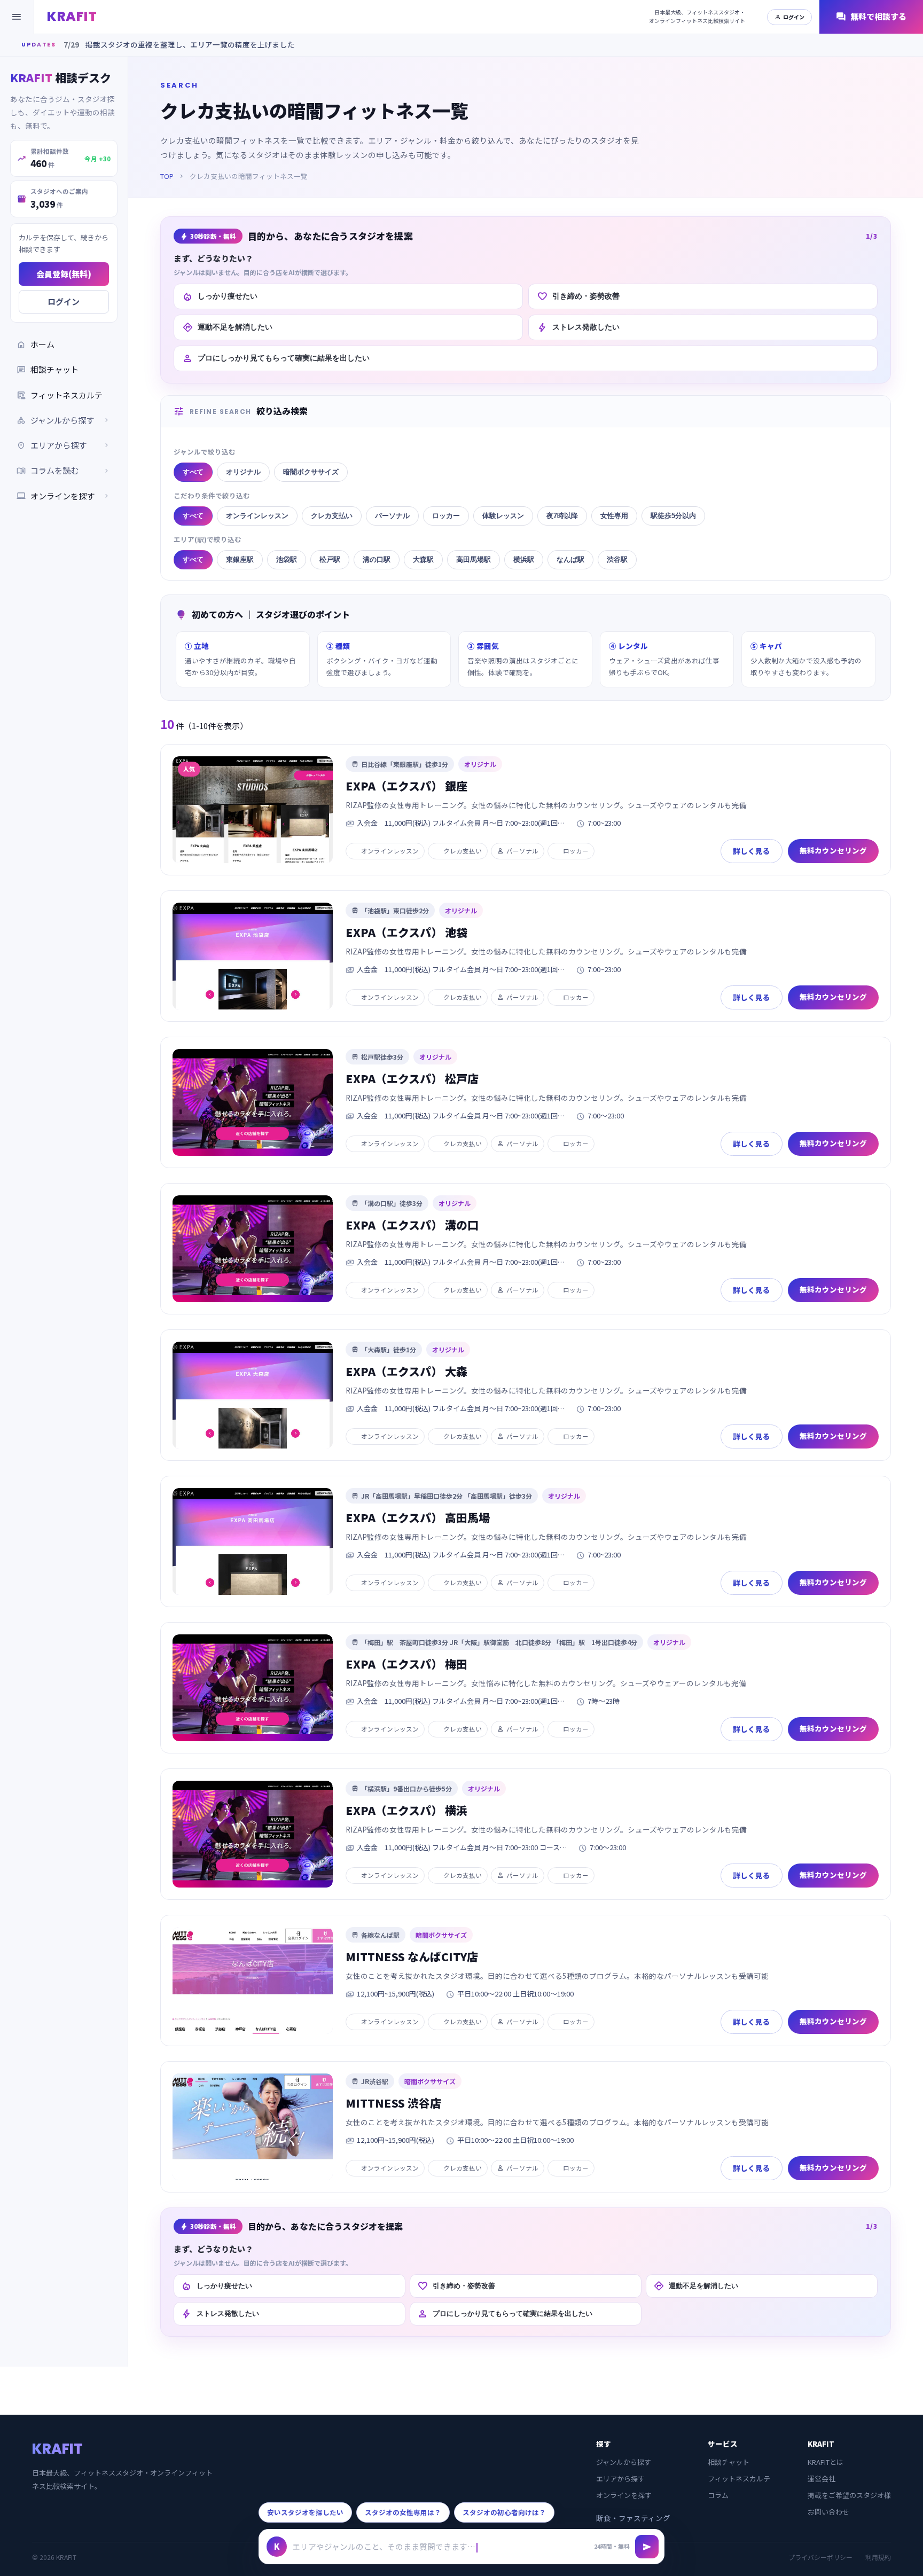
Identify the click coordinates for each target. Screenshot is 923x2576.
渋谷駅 (617, 559)
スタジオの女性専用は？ (403, 2512)
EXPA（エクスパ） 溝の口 (412, 1225)
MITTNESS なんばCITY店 (412, 1956)
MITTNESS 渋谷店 (393, 2103)
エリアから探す (620, 2479)
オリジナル (243, 472)
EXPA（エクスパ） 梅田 (406, 1664)
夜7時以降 (562, 516)
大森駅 (423, 559)
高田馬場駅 (474, 559)
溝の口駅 (377, 559)
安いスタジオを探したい (305, 2512)
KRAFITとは (826, 2462)
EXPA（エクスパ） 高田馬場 (418, 1517)
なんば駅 (570, 559)
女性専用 (614, 516)
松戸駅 (330, 559)
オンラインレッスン (257, 516)
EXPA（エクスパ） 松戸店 (412, 1078)
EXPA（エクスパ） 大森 (406, 1371)
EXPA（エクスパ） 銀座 (406, 786)
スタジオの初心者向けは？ (504, 2512)
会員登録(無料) (64, 274)
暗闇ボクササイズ (311, 472)
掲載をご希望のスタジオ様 (849, 2495)
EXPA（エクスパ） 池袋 (406, 932)
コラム (718, 2495)
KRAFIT (72, 16)
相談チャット (48, 369)
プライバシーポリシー (820, 2557)
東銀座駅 (240, 559)
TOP (167, 176)
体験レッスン (503, 516)
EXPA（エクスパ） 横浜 (406, 1810)
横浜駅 (524, 559)
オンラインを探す (64, 496)
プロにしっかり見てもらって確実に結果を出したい (276, 358)
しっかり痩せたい (220, 296)
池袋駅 (287, 559)
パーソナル (392, 516)
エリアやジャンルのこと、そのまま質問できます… (384, 2546)
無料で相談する (871, 17)
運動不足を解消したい (227, 327)
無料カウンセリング (833, 850)
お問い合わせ (828, 2512)
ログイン (789, 17)
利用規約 (878, 2557)
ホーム (36, 344)
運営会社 (822, 2479)
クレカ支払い (332, 516)
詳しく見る (752, 851)
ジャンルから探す (624, 2462)
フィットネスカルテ (60, 395)
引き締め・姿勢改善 (578, 296)
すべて (193, 472)
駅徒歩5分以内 (673, 516)
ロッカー (446, 516)
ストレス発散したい (578, 327)
